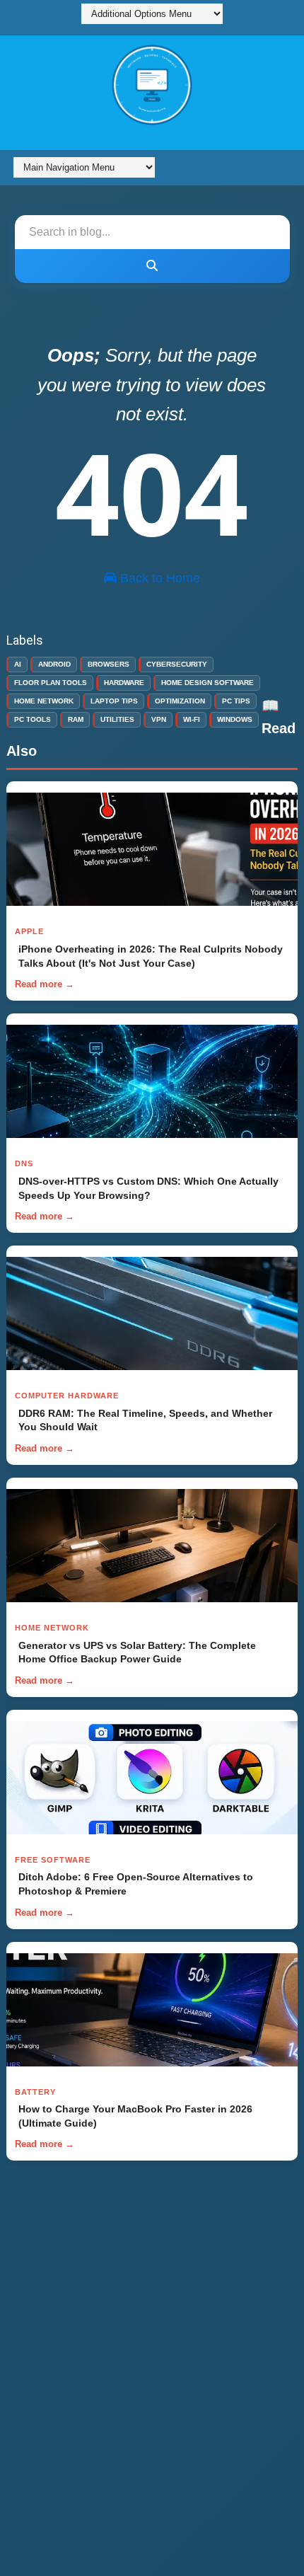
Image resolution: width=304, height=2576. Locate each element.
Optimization (180, 701)
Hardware (124, 683)
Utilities (117, 719)
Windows (235, 719)
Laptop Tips (114, 701)
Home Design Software (207, 683)
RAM (76, 719)
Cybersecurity (177, 664)
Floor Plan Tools (51, 683)
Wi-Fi (192, 719)
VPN (159, 719)
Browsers (109, 664)
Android (54, 664)
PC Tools (33, 719)
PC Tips (236, 701)
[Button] (152, 266)
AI (18, 664)
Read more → (45, 984)
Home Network (44, 701)
